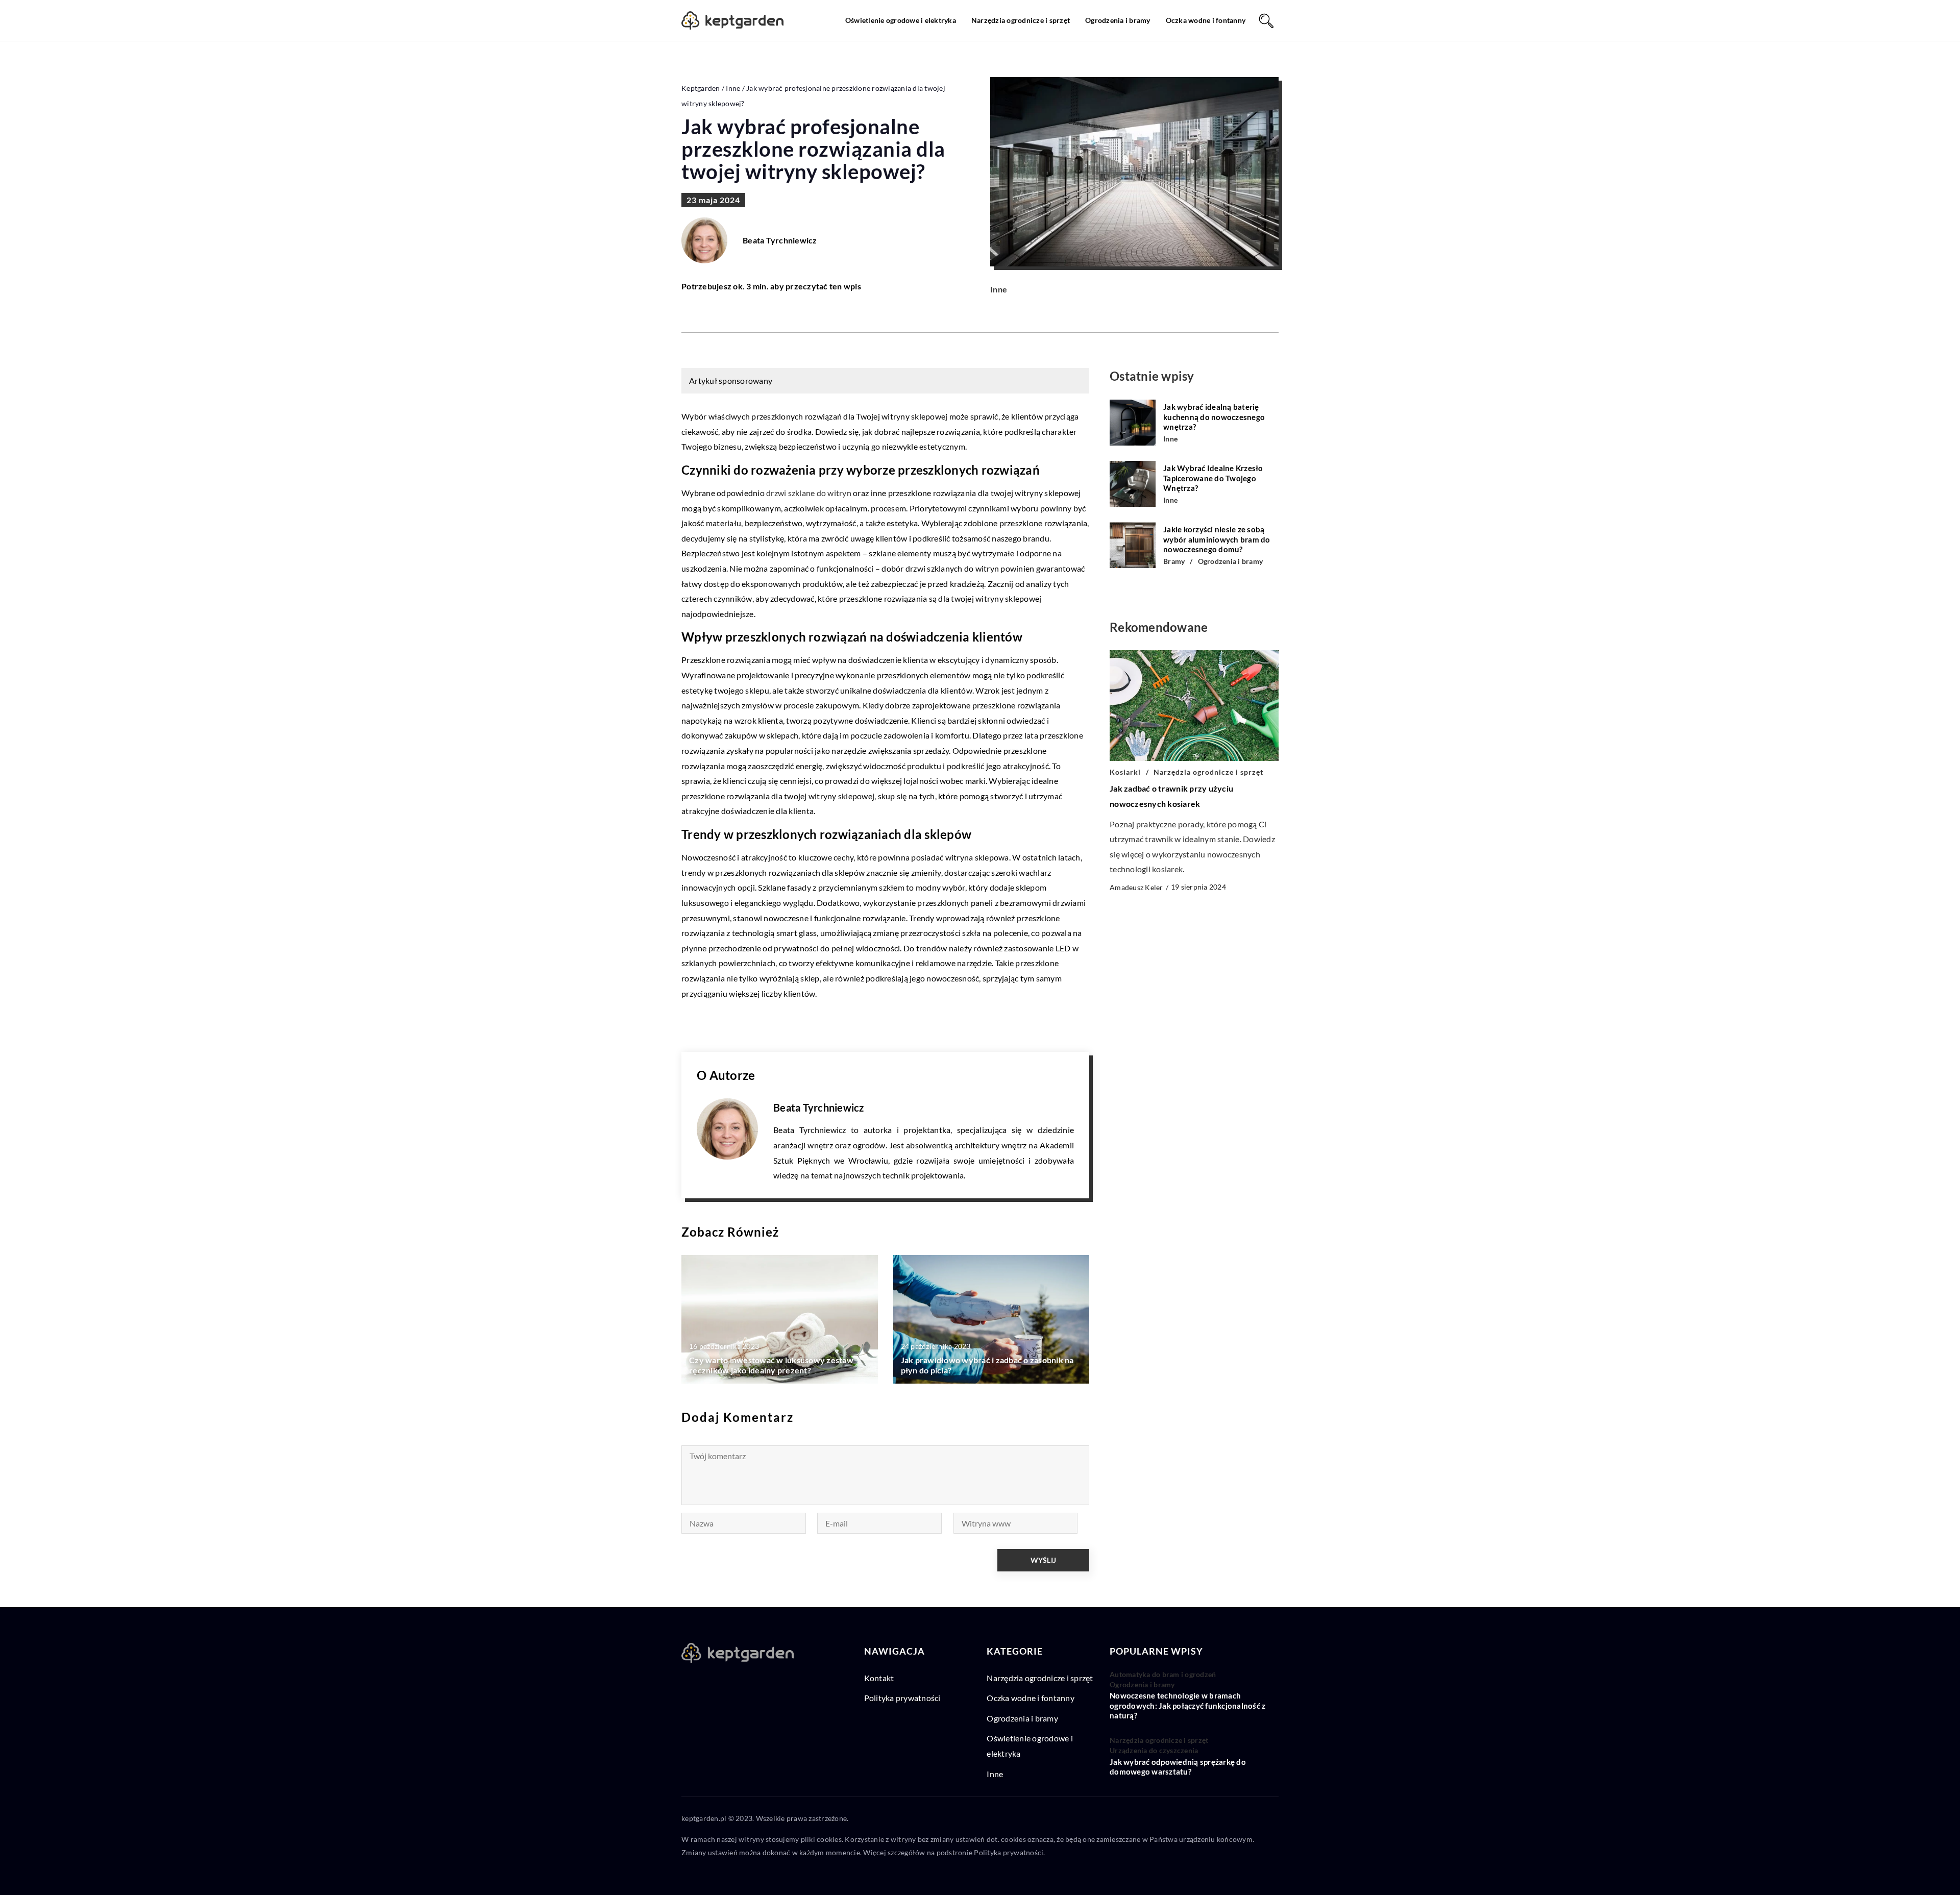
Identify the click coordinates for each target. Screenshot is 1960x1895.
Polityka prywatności (902, 1698)
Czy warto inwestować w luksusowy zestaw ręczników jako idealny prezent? (771, 1365)
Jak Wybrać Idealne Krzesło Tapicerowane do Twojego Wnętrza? (1213, 478)
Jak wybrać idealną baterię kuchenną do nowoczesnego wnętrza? (1214, 417)
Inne (999, 289)
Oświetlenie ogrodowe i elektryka (901, 20)
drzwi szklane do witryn (809, 493)
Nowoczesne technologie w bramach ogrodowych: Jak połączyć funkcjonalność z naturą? (1187, 1705)
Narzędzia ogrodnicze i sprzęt (1021, 20)
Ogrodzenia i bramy (1118, 20)
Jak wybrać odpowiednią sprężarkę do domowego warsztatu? (1178, 1767)
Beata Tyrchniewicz (780, 240)
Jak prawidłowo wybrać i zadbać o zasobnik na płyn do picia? (987, 1365)
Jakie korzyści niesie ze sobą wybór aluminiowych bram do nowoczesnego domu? (1217, 539)
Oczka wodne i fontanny (1206, 20)
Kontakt (879, 1678)
